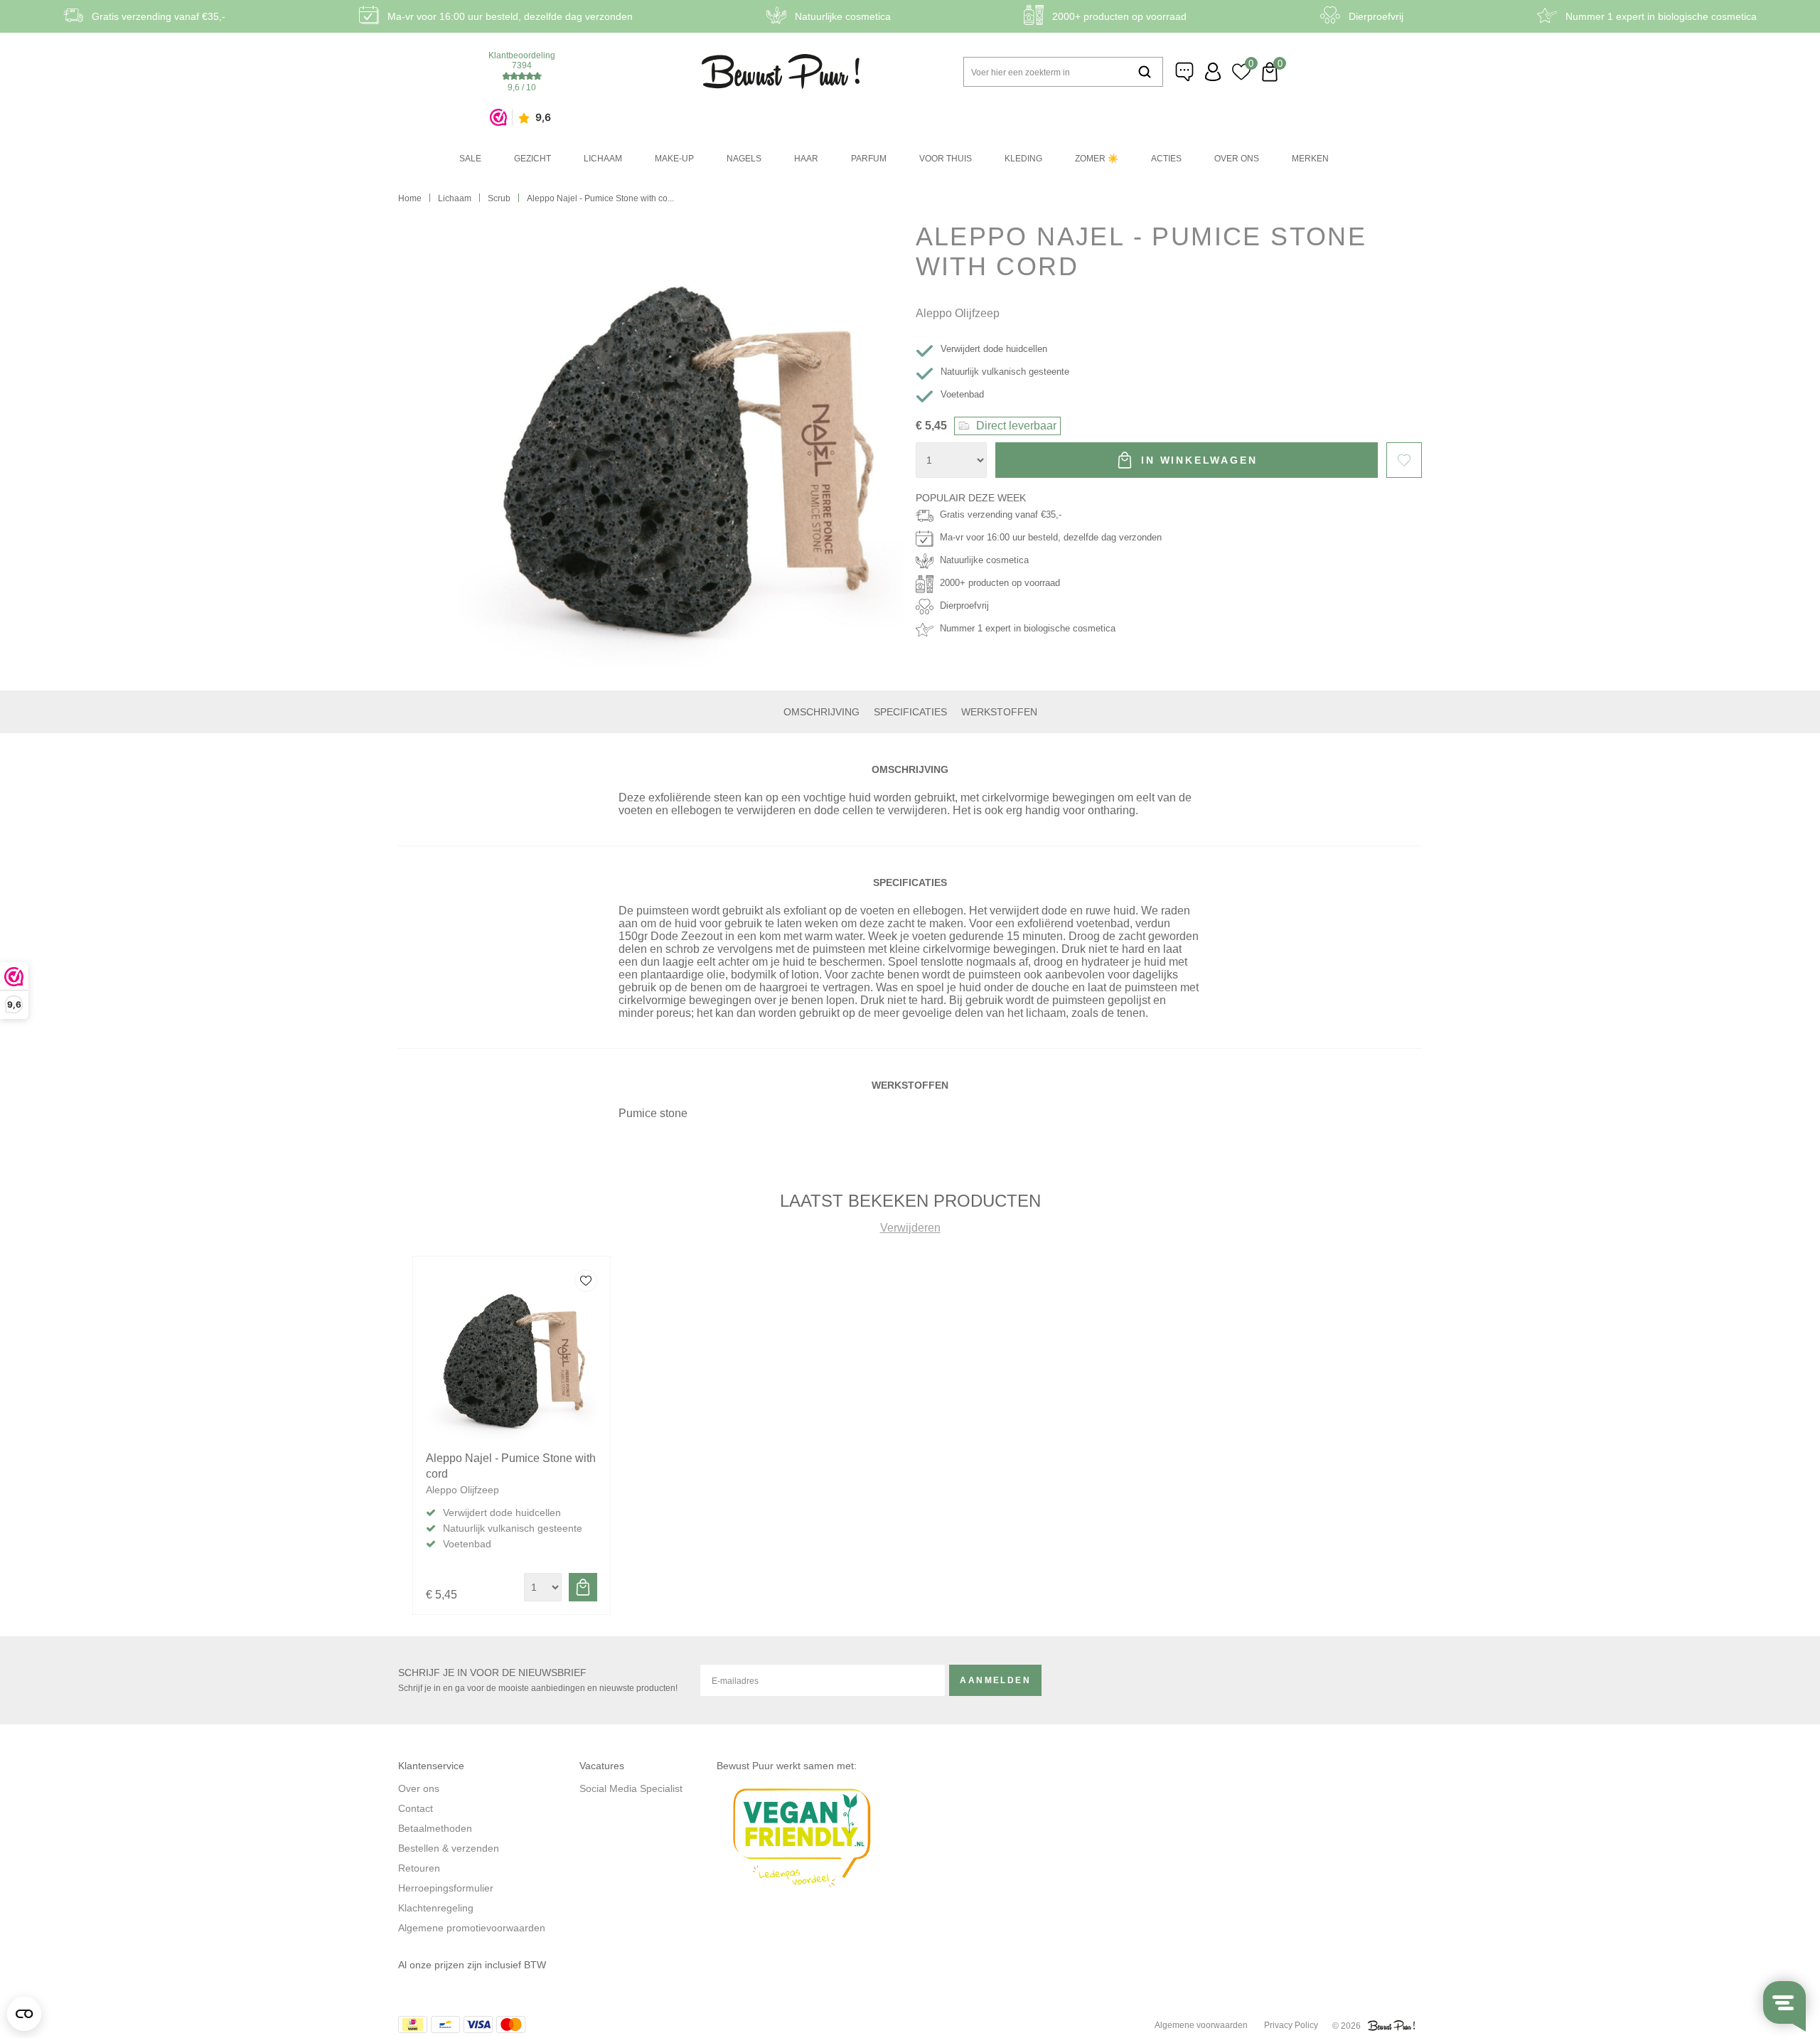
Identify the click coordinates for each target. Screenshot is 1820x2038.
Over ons (1237, 159)
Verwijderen (910, 1228)
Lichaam (603, 159)
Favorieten (1404, 460)
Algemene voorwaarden (1201, 2025)
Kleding (1023, 159)
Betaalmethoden (435, 1828)
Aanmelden (995, 1680)
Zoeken (1145, 72)
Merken (1310, 159)
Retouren (419, 1868)
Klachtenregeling (436, 1908)
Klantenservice (1184, 72)
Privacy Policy (1291, 2025)
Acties (1166, 159)
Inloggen (1213, 72)
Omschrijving (821, 712)
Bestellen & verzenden (449, 1848)
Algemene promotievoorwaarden (472, 1928)
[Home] (781, 71)
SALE (470, 159)
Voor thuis (946, 159)
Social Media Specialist (631, 1788)
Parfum (869, 159)
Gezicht (532, 159)
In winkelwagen (1199, 460)
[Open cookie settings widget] (24, 2014)
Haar (806, 159)
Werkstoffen (999, 712)
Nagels (744, 159)
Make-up (674, 159)
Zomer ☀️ (1097, 159)
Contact (416, 1808)
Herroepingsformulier (446, 1888)
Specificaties (910, 712)
